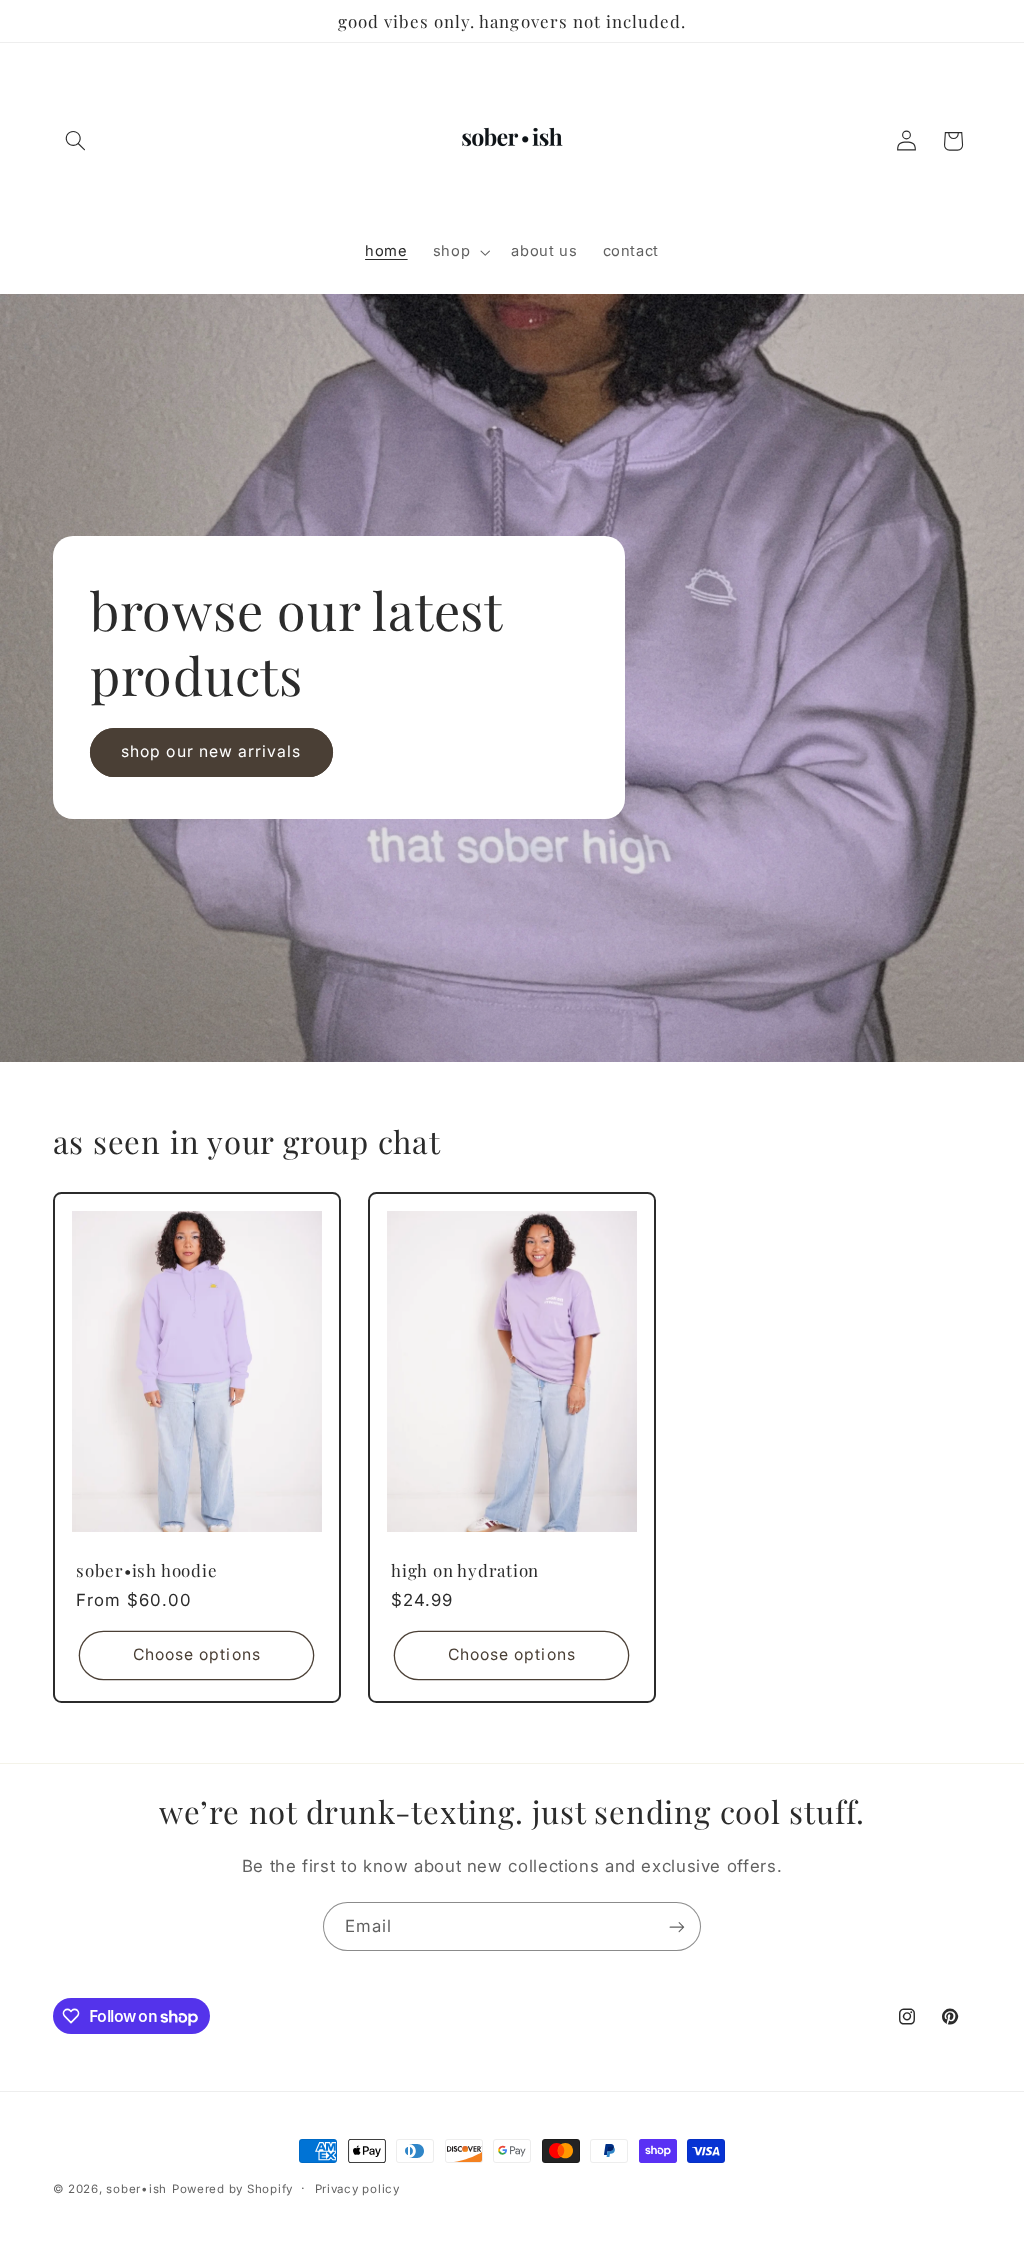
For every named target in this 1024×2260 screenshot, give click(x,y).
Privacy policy (357, 2189)
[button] (76, 141)
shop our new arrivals (211, 752)
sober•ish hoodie (146, 1570)
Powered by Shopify (232, 2189)
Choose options (196, 1654)
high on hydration (465, 1570)
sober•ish (136, 2189)
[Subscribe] (677, 1926)
